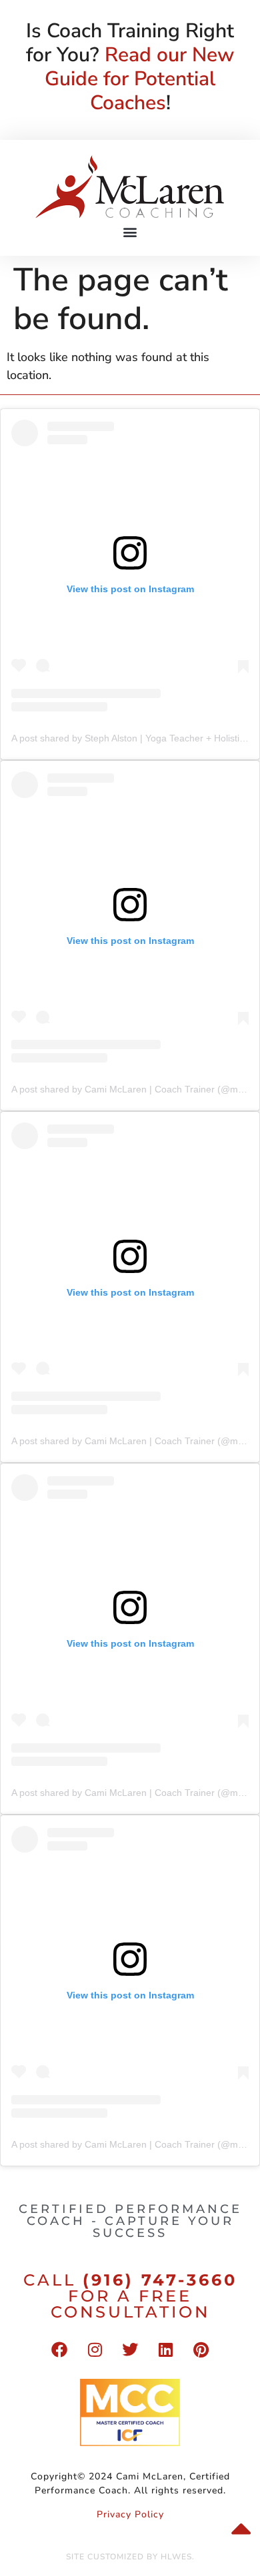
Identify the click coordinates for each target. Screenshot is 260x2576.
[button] (130, 231)
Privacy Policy (130, 2514)
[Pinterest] (201, 2350)
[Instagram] (95, 2350)
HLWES (176, 2557)
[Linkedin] (165, 2350)
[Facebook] (59, 2350)
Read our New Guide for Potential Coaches (139, 79)
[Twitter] (130, 2350)
